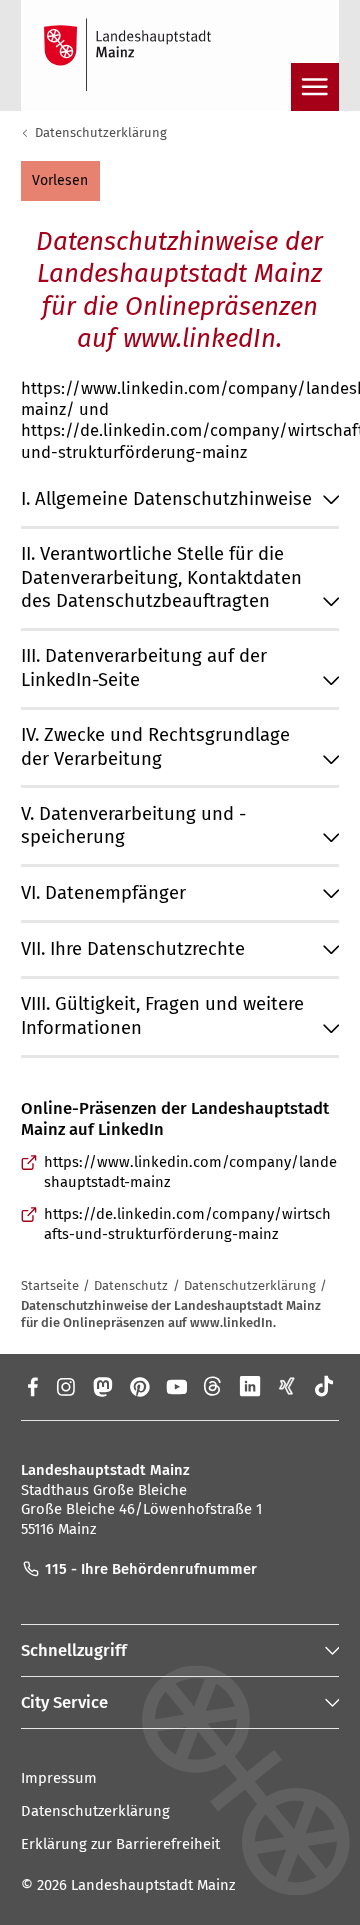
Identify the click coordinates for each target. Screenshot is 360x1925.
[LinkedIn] (250, 1386)
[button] (60, 181)
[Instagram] (64, 1386)
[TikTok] (324, 1386)
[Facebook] (31, 1386)
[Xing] (287, 1386)
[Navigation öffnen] (315, 87)
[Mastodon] (101, 1386)
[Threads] (213, 1386)
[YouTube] (176, 1386)
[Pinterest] (139, 1386)
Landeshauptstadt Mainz (153, 1885)
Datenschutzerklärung (101, 132)
